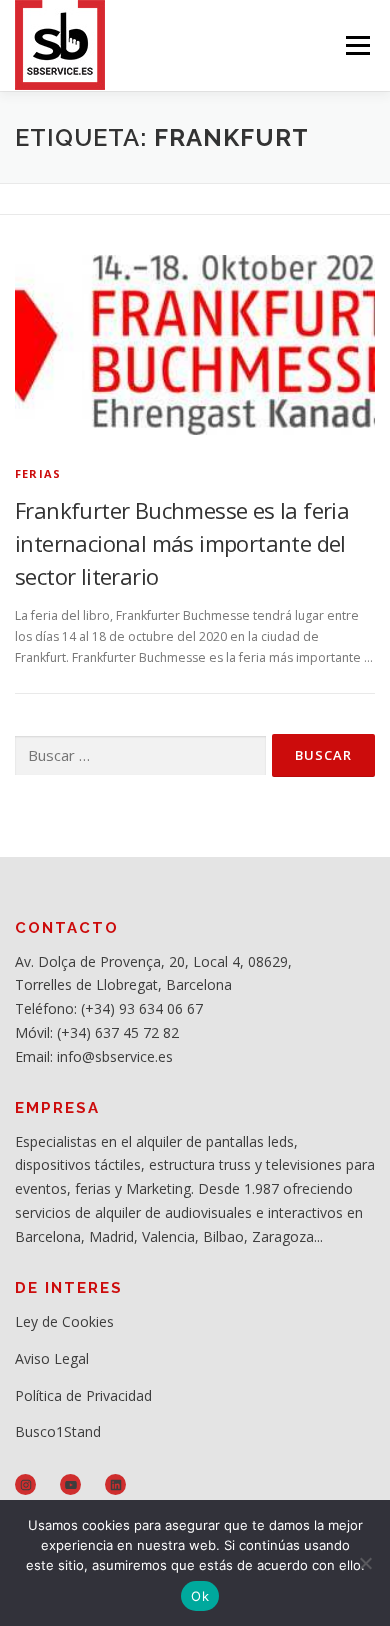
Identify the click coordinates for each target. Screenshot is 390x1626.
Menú (356, 45)
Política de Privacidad (83, 1395)
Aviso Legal (52, 1358)
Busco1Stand (58, 1431)
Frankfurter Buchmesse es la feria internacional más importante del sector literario (182, 543)
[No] (365, 1563)
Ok (200, 1596)
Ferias (38, 473)
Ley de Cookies (64, 1321)
